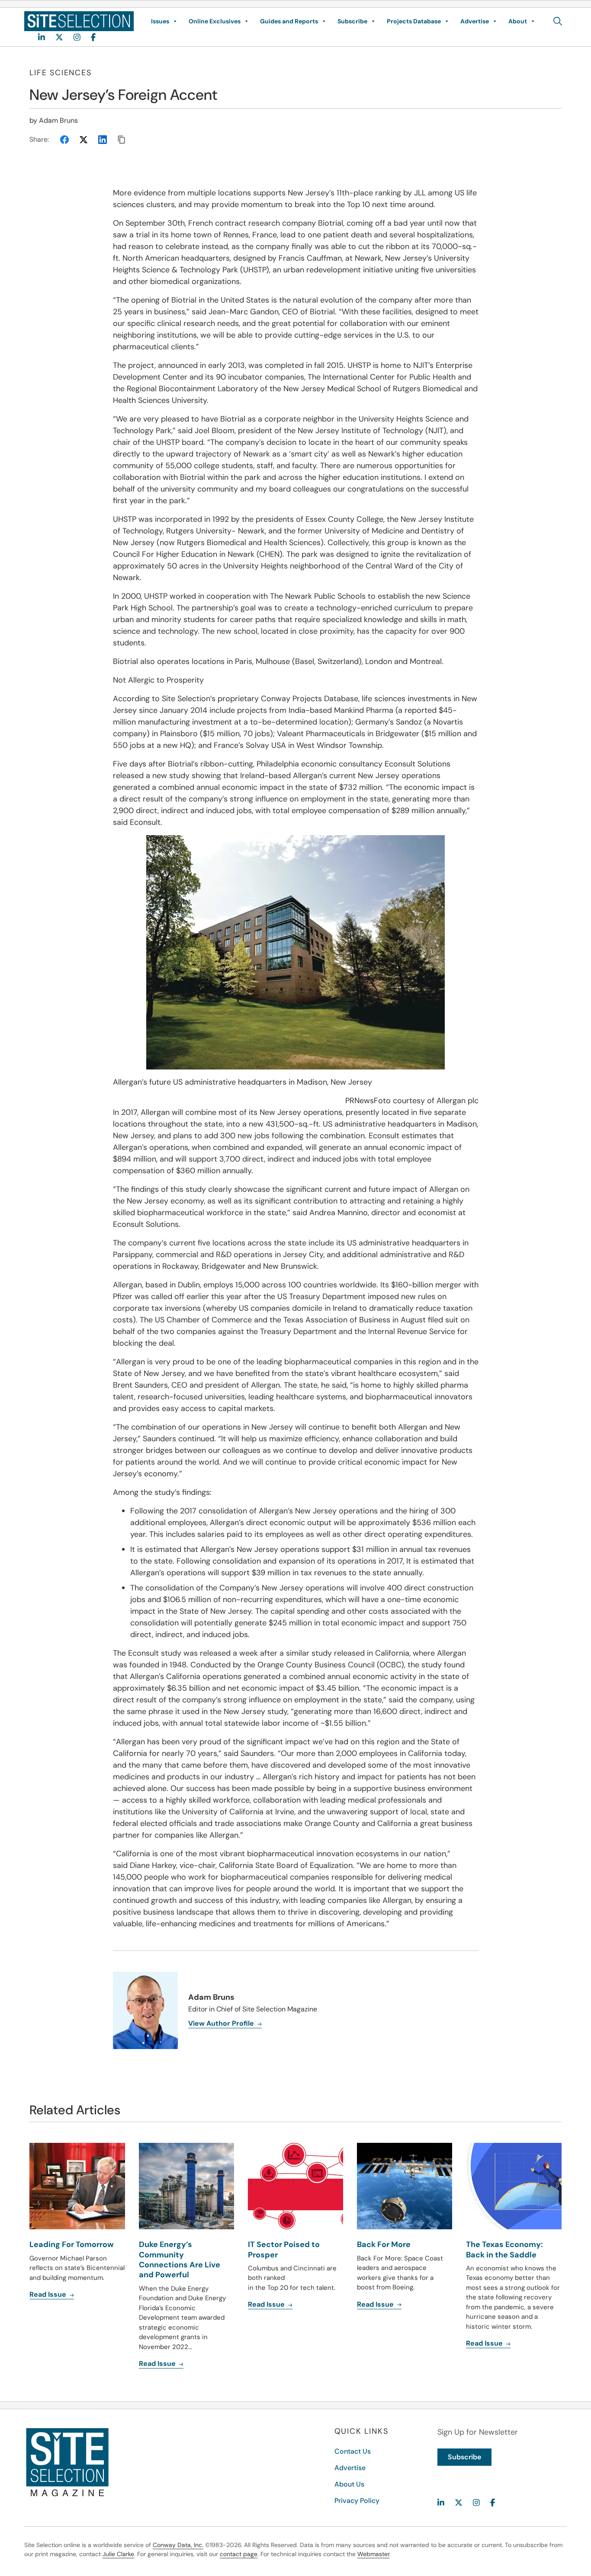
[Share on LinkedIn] (103, 140)
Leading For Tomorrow (72, 2244)
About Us (349, 2484)
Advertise (475, 21)
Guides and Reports (289, 21)
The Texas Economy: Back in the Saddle (504, 2249)
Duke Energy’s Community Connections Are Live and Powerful (180, 2260)
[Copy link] (122, 140)
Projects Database (414, 21)
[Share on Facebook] (64, 140)
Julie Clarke (118, 2554)
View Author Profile (222, 2023)
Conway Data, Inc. (178, 2545)
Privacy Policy (357, 2501)
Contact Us (353, 2451)
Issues (160, 21)
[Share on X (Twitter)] (84, 140)
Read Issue (49, 2294)
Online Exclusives (215, 21)
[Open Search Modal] (558, 21)
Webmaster (373, 2554)
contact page (239, 2554)
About (518, 21)
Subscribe (352, 21)
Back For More (384, 2244)
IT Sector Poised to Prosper (284, 2249)
